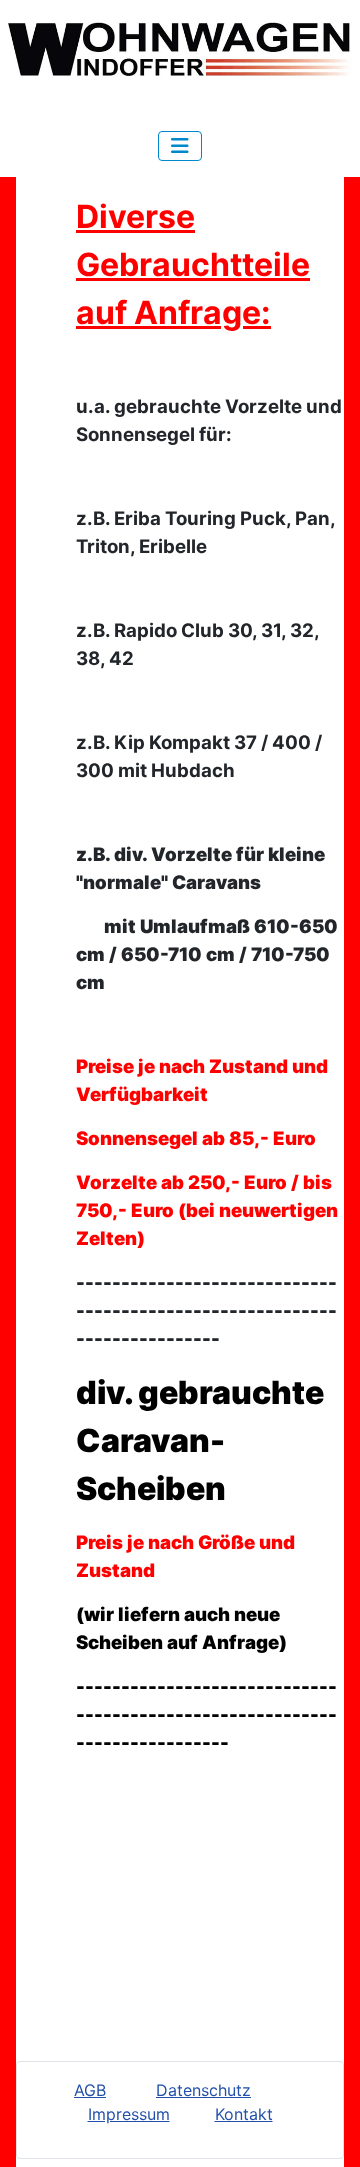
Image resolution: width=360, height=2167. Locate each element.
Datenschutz (203, 2090)
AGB (90, 2090)
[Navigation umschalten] (180, 146)
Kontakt (244, 2114)
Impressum (129, 2114)
